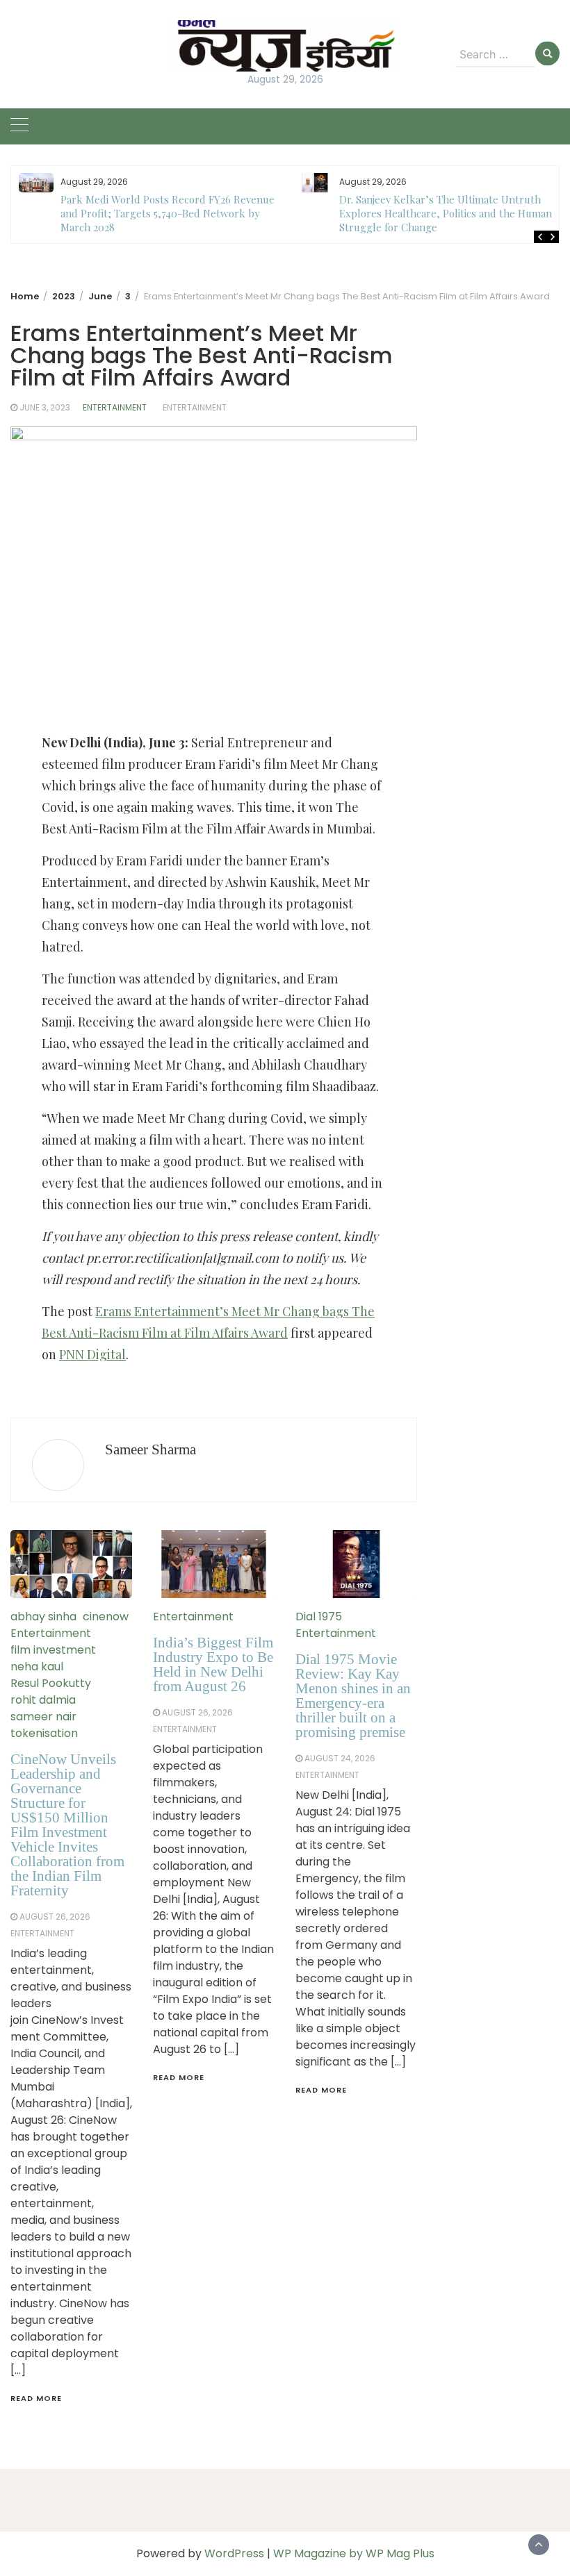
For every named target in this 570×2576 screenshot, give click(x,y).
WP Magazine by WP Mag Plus (354, 2553)
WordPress (234, 2553)
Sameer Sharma (150, 1449)
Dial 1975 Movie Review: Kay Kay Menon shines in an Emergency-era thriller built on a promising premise (353, 1696)
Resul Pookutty (51, 1683)
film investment (53, 1650)
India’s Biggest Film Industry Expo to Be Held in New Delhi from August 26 (213, 1664)
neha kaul (37, 1667)
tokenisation (44, 1733)
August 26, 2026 (55, 1917)
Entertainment (115, 407)
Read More (36, 2398)
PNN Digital (92, 1354)
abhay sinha (43, 1617)
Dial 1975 (319, 1617)
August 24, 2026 (340, 1758)
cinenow (106, 1617)
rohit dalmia (43, 1700)
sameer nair (43, 1717)
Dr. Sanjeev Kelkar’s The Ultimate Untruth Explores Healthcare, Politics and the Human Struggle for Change (166, 213)
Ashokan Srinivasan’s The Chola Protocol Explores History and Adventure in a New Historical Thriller (437, 213)
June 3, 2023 (45, 407)
